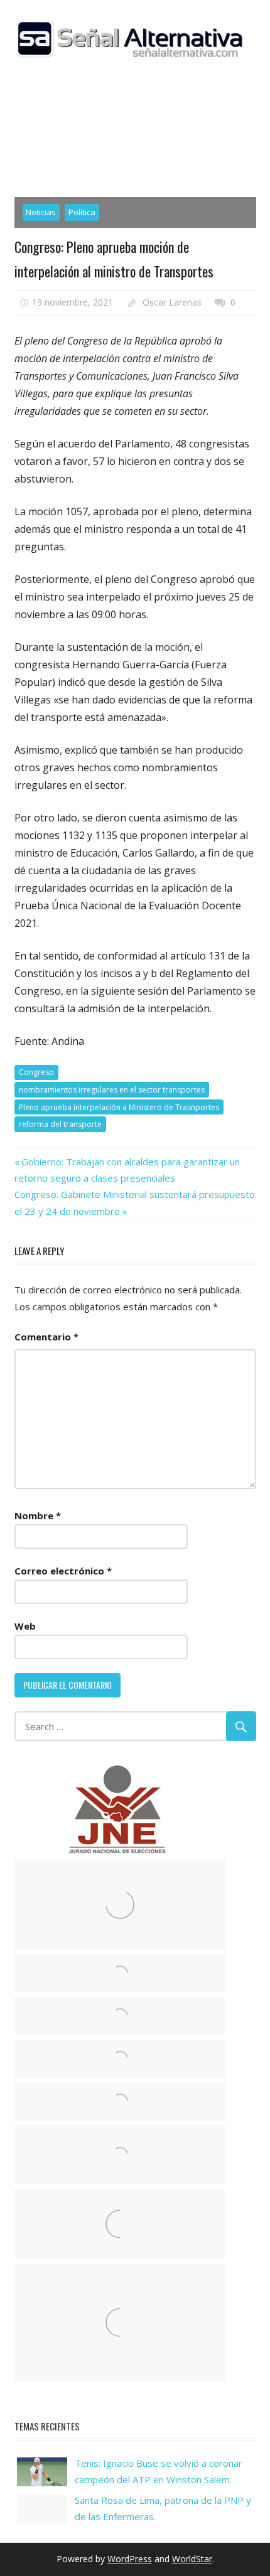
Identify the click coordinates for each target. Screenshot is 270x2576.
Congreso (36, 1072)
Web (25, 1626)
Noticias (41, 212)
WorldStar (192, 2559)
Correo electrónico (63, 1571)
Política (82, 212)
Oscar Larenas (172, 302)
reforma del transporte (60, 1124)
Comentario (46, 1337)
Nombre (38, 1515)
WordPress (130, 2559)
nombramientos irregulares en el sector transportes (112, 1090)
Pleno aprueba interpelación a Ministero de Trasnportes (119, 1107)
